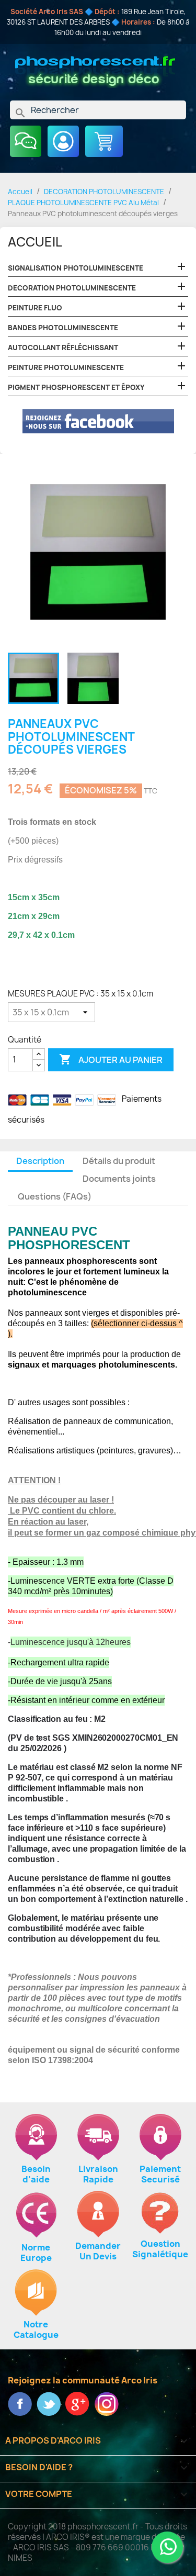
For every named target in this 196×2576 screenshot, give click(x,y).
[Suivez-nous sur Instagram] (106, 2403)
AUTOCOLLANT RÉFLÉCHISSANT (63, 348)
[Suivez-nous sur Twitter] (49, 2403)
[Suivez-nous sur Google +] (78, 2403)
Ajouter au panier (111, 1059)
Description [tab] (40, 1161)
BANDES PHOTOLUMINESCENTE (63, 328)
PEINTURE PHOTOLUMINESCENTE (66, 367)
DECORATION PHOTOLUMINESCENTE (72, 288)
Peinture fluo (35, 308)
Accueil (35, 242)
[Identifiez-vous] (63, 141)
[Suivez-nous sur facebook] (21, 2403)
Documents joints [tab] (119, 1179)
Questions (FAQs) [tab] (55, 1196)
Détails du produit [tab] (119, 1161)
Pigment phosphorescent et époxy (76, 387)
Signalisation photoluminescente (76, 268)
